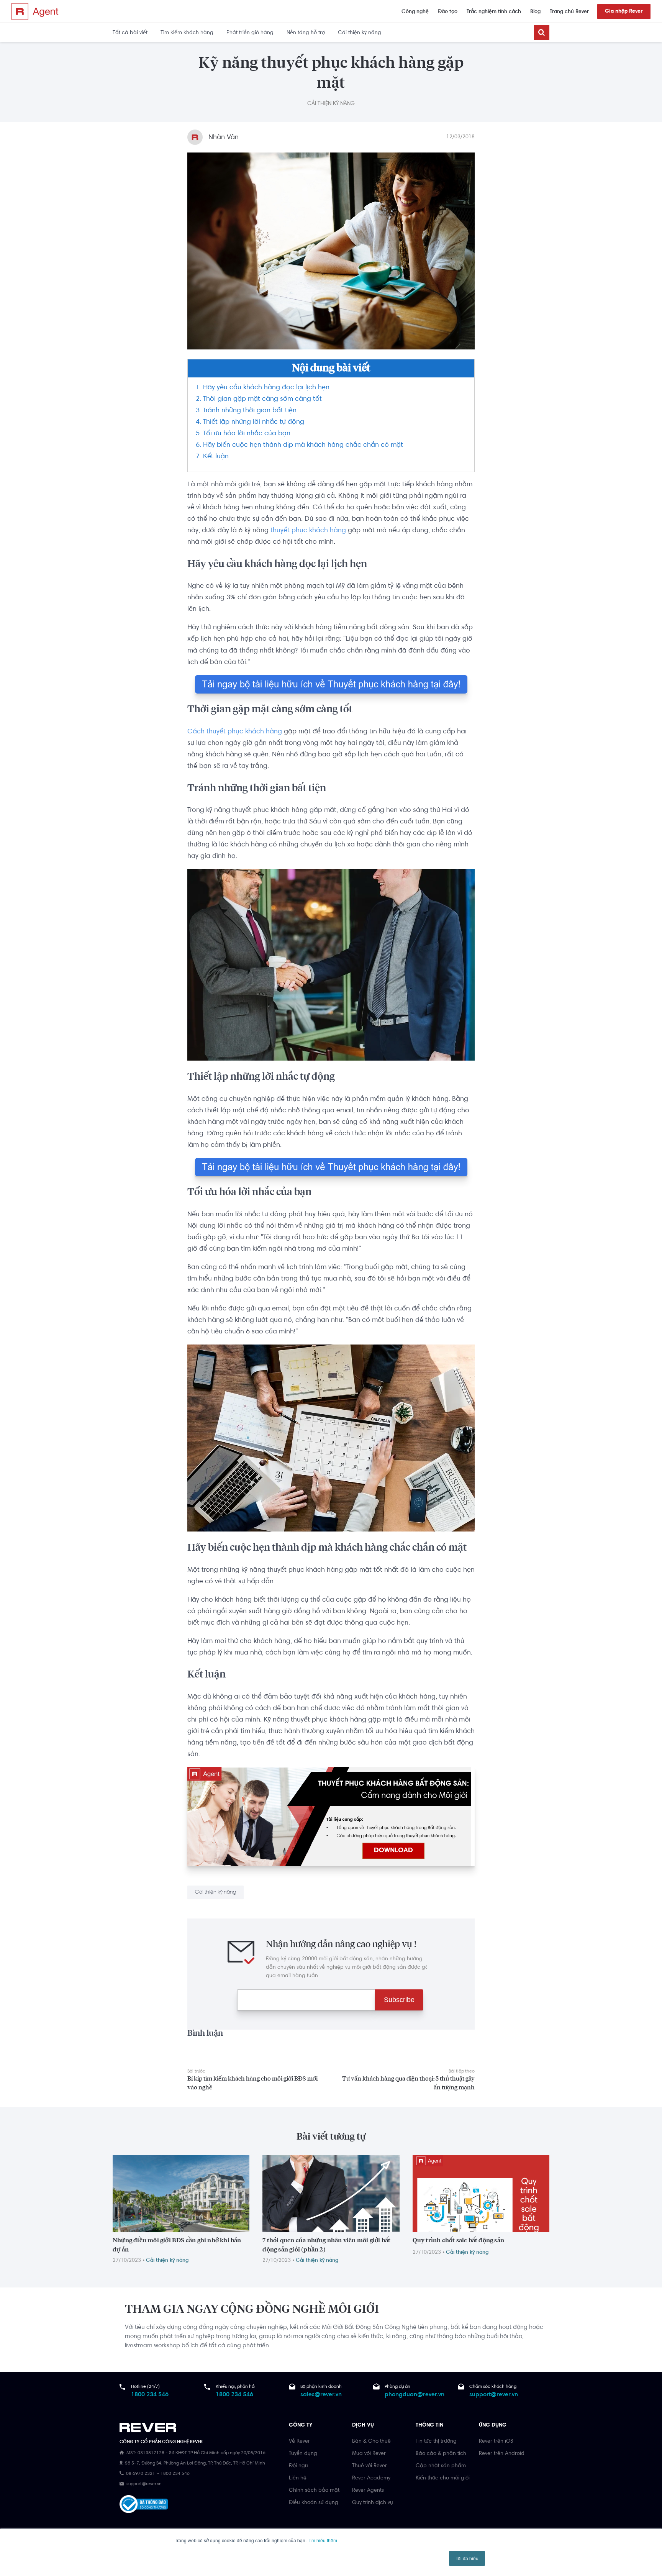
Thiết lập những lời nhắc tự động (254, 422)
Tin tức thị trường (436, 2442)
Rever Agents (368, 2491)
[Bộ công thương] (144, 2504)
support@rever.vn (494, 2395)
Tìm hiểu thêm (322, 2540)
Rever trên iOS (496, 2442)
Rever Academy (371, 2478)
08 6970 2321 (141, 2474)
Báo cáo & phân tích (441, 2454)
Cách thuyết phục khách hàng (235, 732)
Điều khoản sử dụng (314, 2503)
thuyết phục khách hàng (308, 531)
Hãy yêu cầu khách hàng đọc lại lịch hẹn (266, 388)
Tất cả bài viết (130, 33)
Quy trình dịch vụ (373, 2503)
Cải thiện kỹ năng (360, 33)
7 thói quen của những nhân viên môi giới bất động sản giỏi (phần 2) (326, 2245)
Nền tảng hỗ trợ (306, 33)
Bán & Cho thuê (371, 2442)
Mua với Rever (369, 2454)
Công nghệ (415, 12)
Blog (535, 12)
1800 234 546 (150, 2395)
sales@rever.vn (321, 2395)
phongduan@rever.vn (415, 2395)
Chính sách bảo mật (314, 2491)
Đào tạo (448, 12)
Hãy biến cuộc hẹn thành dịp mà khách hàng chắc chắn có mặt (303, 445)
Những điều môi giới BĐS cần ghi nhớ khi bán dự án (177, 2245)
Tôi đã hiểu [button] (467, 2558)
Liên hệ (298, 2478)
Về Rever (299, 2442)
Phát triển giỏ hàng (250, 33)
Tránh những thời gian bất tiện (250, 411)
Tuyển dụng (303, 2454)
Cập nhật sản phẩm (441, 2466)
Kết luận (216, 457)
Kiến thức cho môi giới (443, 2478)
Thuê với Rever (370, 2466)
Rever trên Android (502, 2454)
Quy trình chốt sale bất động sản (458, 2240)
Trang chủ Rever (569, 12)
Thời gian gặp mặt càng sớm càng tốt (262, 399)
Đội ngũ (298, 2466)
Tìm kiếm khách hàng (187, 33)
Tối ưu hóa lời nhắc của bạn (247, 434)
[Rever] (200, 2429)
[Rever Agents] (35, 11)
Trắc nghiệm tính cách (494, 12)
